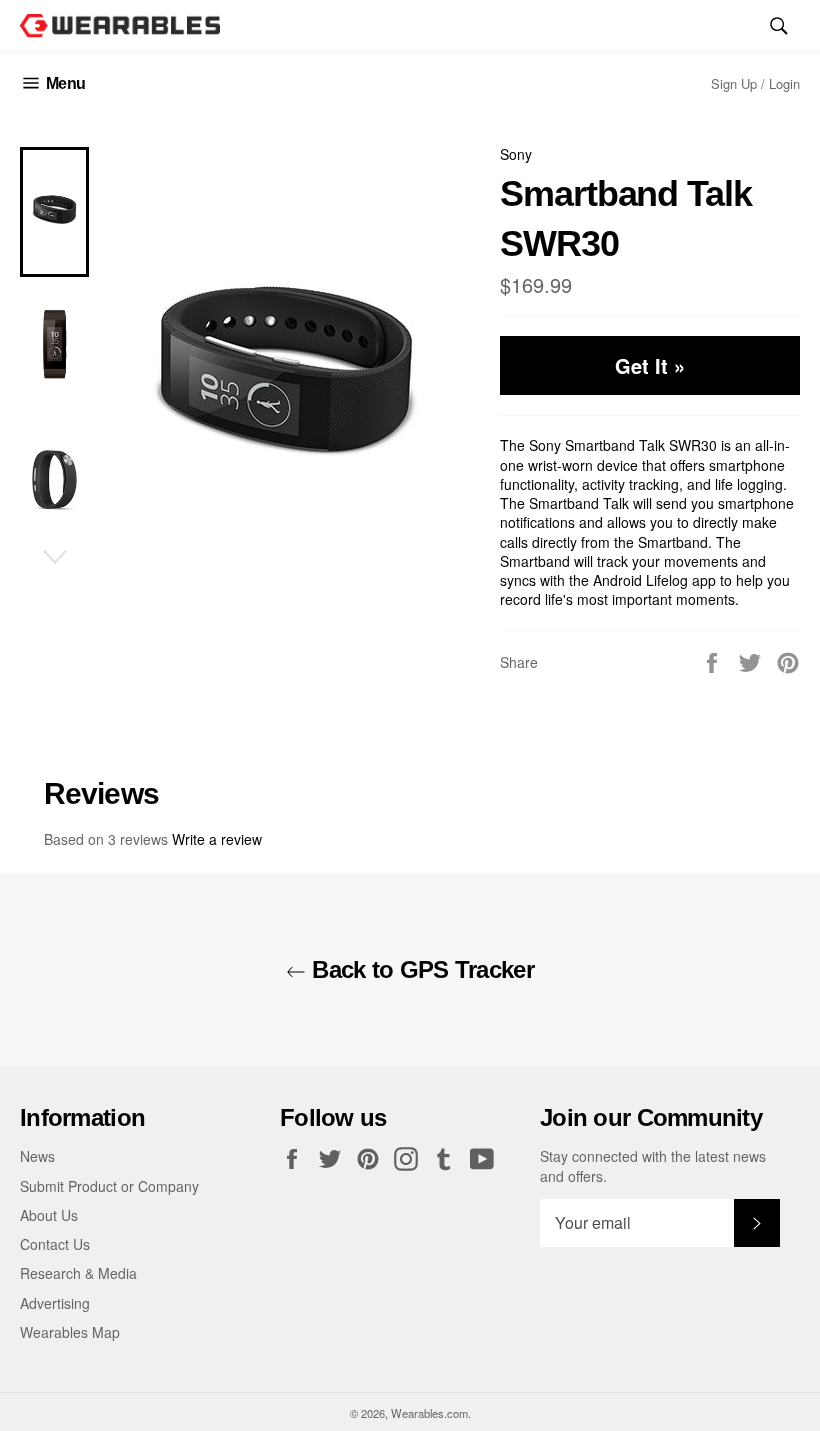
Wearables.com (429, 1413)
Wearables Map (70, 1332)
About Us (49, 1215)
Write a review (217, 839)
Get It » (650, 365)
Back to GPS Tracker (420, 969)
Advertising (55, 1303)
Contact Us (55, 1244)
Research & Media (78, 1273)
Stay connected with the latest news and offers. (653, 1166)
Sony (516, 154)
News (37, 1156)
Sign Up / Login (755, 83)
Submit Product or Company (109, 1186)
